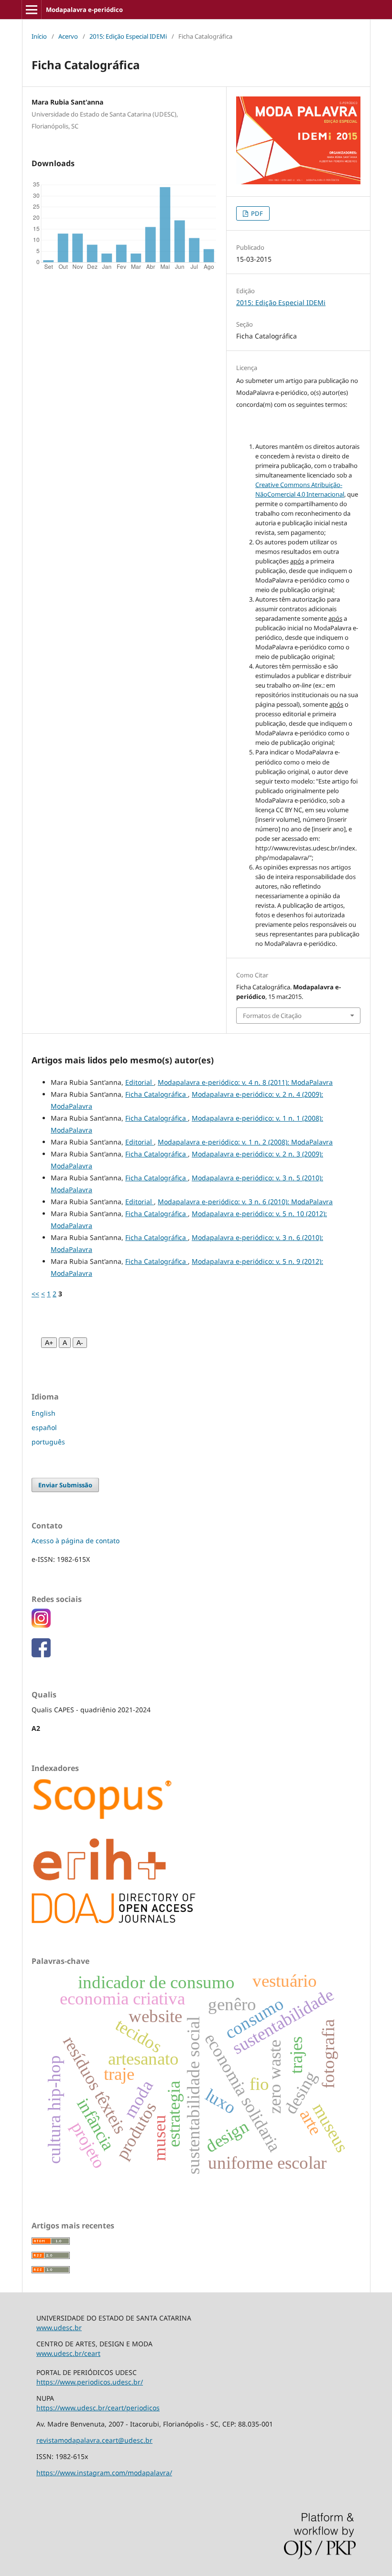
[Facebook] (41, 1655)
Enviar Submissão (65, 1485)
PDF (256, 213)
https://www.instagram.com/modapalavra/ (104, 2473)
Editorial (140, 1082)
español (44, 1427)
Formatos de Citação (272, 1016)
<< (35, 1294)
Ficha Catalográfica (157, 1094)
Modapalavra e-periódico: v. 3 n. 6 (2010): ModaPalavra (245, 1202)
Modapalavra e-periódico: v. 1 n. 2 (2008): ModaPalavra (245, 1142)
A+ (49, 1343)
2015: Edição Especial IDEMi (128, 36)
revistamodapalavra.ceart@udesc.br (94, 2440)
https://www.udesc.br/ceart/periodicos (98, 2408)
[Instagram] (41, 1625)
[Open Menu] (32, 10)
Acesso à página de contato (76, 1541)
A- (80, 1343)
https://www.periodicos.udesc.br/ (90, 2382)
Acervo (68, 36)
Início (39, 36)
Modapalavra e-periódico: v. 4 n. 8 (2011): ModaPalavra (245, 1082)
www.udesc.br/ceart (68, 2353)
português (48, 1442)
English (44, 1413)
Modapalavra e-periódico (84, 10)
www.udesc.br (59, 2327)
